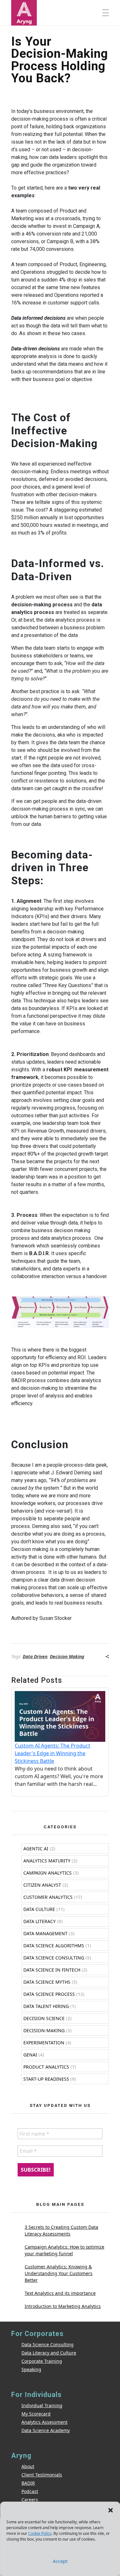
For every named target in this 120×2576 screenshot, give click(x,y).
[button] (110, 2510)
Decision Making (67, 1656)
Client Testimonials (42, 2475)
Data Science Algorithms (54, 1946)
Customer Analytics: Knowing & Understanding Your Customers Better (59, 2273)
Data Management (45, 1933)
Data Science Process (49, 1994)
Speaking (31, 2369)
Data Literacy (40, 1921)
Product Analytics (46, 2067)
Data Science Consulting (54, 1958)
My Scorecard (36, 2414)
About (28, 2466)
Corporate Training (42, 2361)
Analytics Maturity (47, 1861)
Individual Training (42, 2405)
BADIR (28, 2483)
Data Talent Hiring (46, 2006)
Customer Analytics (48, 1897)
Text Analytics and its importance (60, 2293)
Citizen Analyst (42, 1885)
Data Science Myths (47, 1982)
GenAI (30, 2055)
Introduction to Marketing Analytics (63, 2306)
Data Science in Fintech (52, 1970)
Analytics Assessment (44, 2422)
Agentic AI (36, 1849)
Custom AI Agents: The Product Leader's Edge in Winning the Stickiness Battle (52, 1753)
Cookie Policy (40, 2533)
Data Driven (35, 1656)
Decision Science (44, 2018)
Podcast (30, 2491)
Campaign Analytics (48, 1873)
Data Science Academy (46, 2430)
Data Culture (39, 1909)
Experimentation (44, 2043)
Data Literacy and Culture (49, 2353)
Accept (60, 2561)
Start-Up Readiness (46, 2079)
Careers (30, 2500)
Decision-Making (44, 2030)
